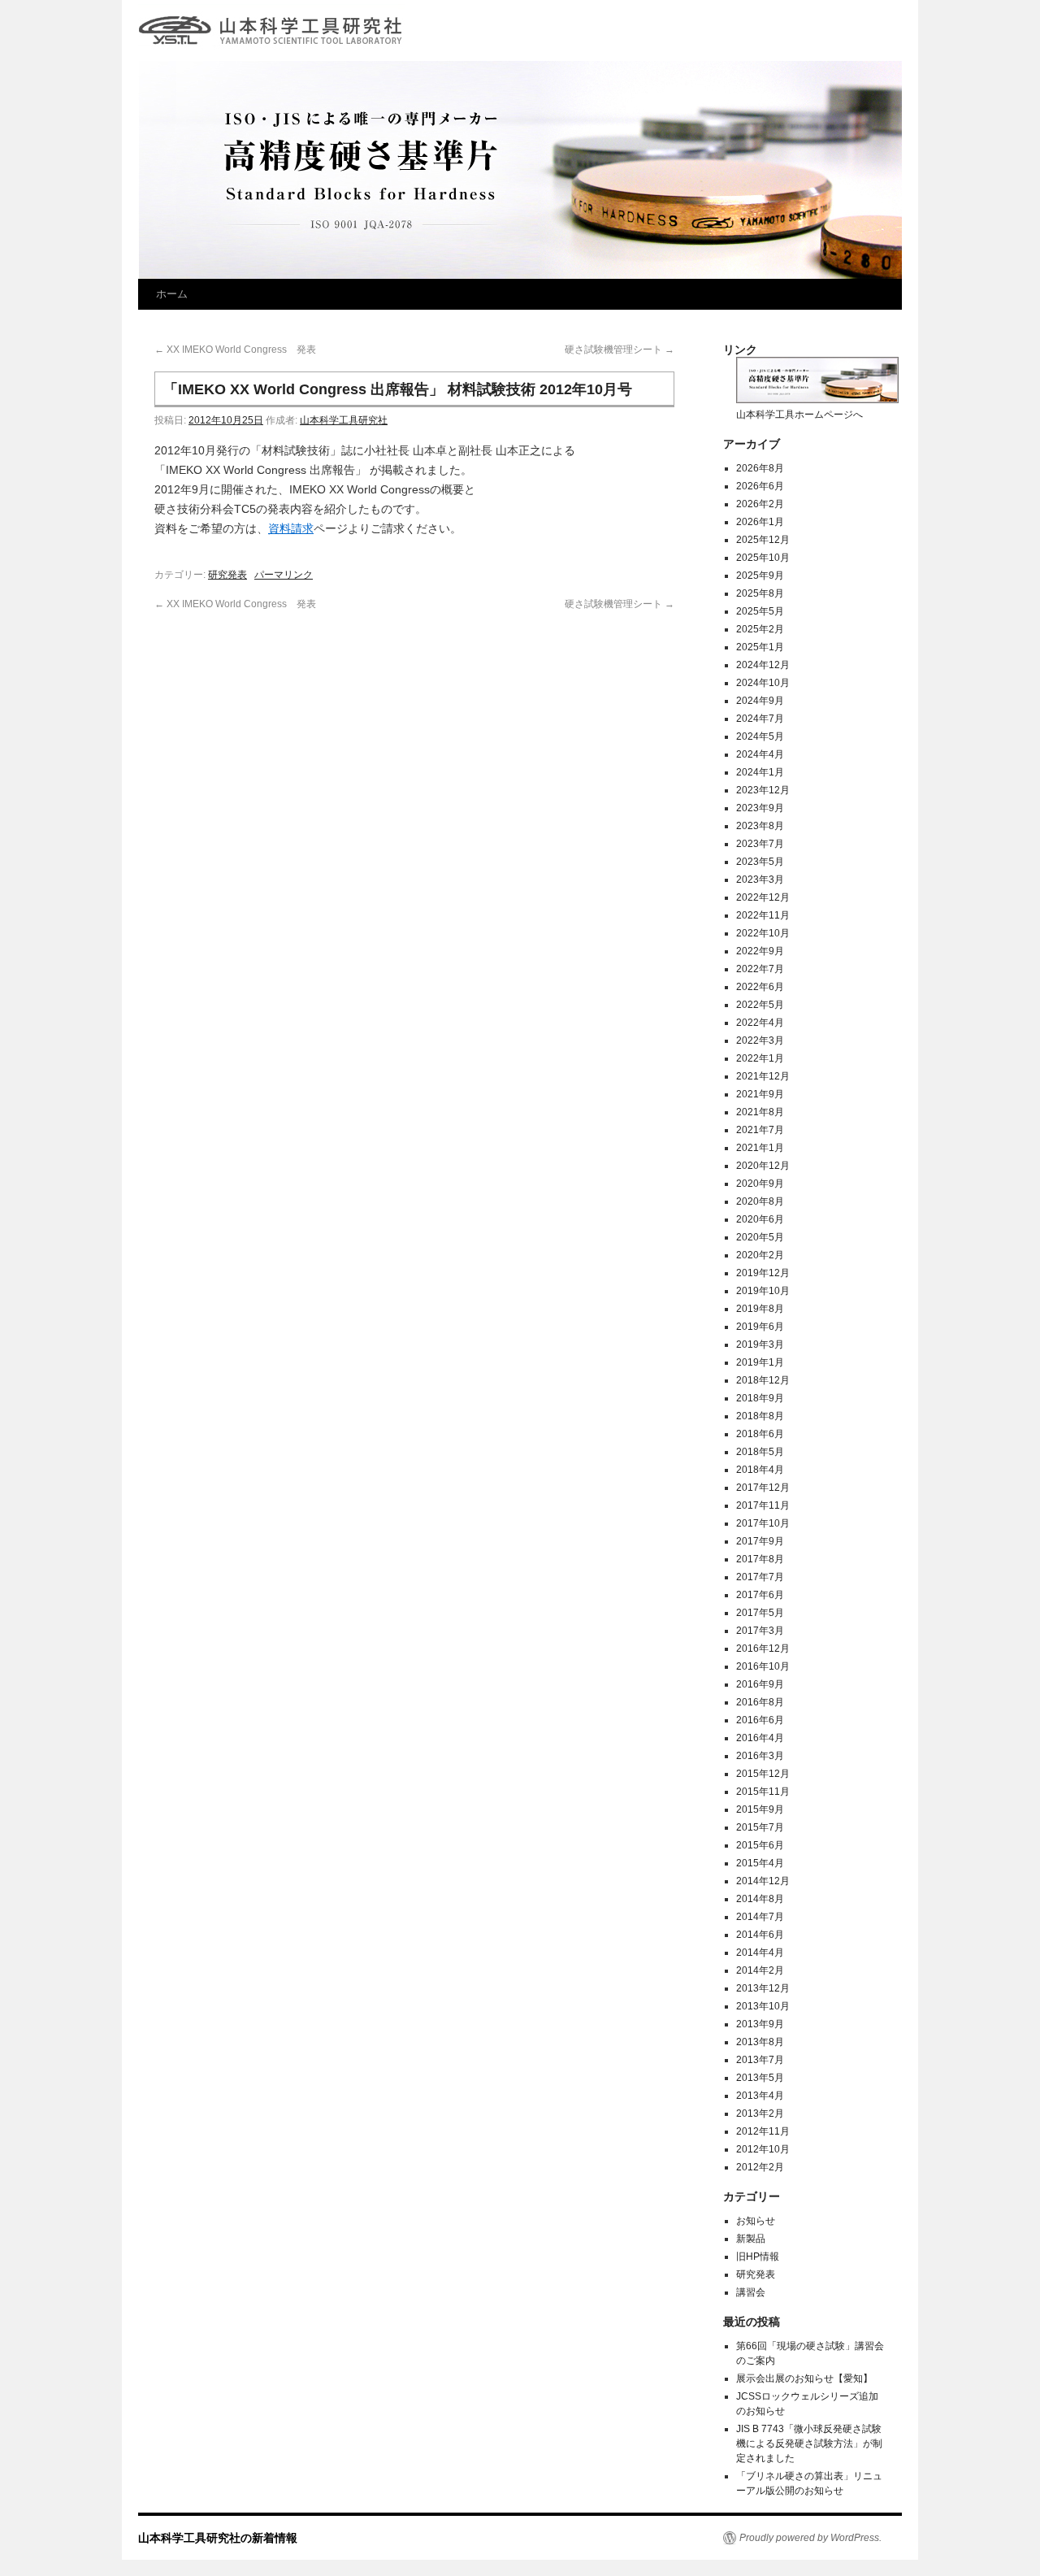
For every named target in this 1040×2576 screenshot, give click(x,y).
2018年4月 (760, 1470)
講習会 (751, 2292)
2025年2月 (760, 629)
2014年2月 (760, 1970)
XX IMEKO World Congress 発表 (235, 350)
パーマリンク (284, 575)
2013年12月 (763, 1988)
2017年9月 (760, 1541)
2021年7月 (760, 1130)
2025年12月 (763, 540)
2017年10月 (763, 1523)
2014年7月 (760, 1917)
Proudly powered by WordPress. (810, 2538)
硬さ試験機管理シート (620, 350)
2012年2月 (760, 2167)
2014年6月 (760, 1935)
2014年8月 (760, 1899)
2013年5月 (760, 2078)
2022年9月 (760, 951)
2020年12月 (763, 1166)
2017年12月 (763, 1488)
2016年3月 (760, 1756)
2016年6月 (760, 1720)
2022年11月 (763, 915)
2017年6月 (760, 1595)
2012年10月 (763, 2149)
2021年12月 (763, 1076)
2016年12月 (763, 1649)
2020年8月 (760, 1201)
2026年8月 (760, 468)
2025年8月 (760, 593)
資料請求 (291, 528)
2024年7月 (760, 719)
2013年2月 (760, 2113)
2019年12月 (763, 1273)
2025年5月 (760, 611)
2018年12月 (763, 1380)
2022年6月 (760, 987)
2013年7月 (760, 2060)
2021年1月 (760, 1148)
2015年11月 (763, 1792)
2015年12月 (763, 1774)
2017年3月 (760, 1631)
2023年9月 (760, 808)
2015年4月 (760, 1863)
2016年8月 (760, 1702)
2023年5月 (760, 862)
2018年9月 (760, 1398)
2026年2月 (760, 504)
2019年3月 (760, 1344)
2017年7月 (760, 1577)
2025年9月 (760, 576)
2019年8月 (760, 1309)
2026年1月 (760, 522)
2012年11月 (763, 2131)
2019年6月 (760, 1327)
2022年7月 (760, 969)
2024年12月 (763, 665)
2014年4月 (760, 1953)
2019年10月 (763, 1291)
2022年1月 (760, 1058)
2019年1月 (760, 1362)
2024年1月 (760, 772)
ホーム (172, 294)
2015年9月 (760, 1809)
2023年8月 (760, 826)
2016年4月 (760, 1738)
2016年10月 (763, 1666)
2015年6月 (760, 1845)
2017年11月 (763, 1505)
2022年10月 (763, 933)
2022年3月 (760, 1040)
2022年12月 (763, 897)
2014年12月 (763, 1881)
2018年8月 (760, 1416)
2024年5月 (760, 736)
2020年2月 (760, 1255)
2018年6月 (760, 1434)
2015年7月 (760, 1827)
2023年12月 (763, 790)
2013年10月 (763, 2006)
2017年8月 (760, 1559)
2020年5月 (760, 1237)
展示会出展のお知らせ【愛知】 (804, 2378)
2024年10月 (763, 683)
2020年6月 (760, 1219)
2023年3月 (760, 880)
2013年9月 (760, 2024)
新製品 (751, 2239)
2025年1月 (760, 647)
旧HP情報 (758, 2257)
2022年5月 (760, 1005)
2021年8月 (760, 1112)
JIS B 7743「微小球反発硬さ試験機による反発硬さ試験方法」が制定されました (809, 2444)
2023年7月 (760, 844)
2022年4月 (760, 1023)
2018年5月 (760, 1452)
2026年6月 (760, 486)
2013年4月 (760, 2096)
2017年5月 (760, 1613)
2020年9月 (760, 1184)
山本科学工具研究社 (344, 420)
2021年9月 (760, 1094)
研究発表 (227, 575)
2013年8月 (760, 2042)
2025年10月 (763, 558)
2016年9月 (760, 1684)
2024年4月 (760, 754)
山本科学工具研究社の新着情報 (275, 19)
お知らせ (756, 2221)
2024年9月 (760, 701)
